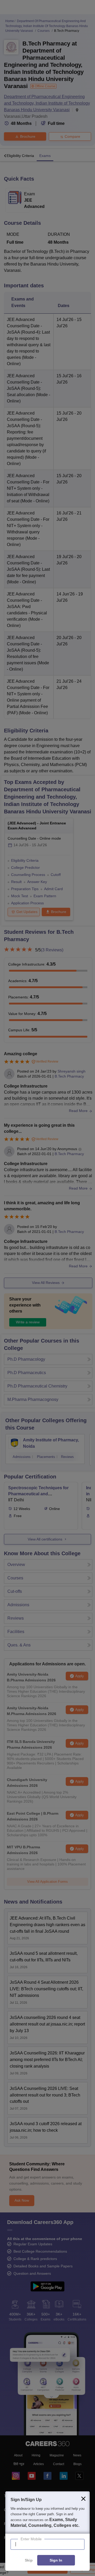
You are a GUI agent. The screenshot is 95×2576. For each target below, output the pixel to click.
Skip (29, 2560)
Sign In (56, 2560)
